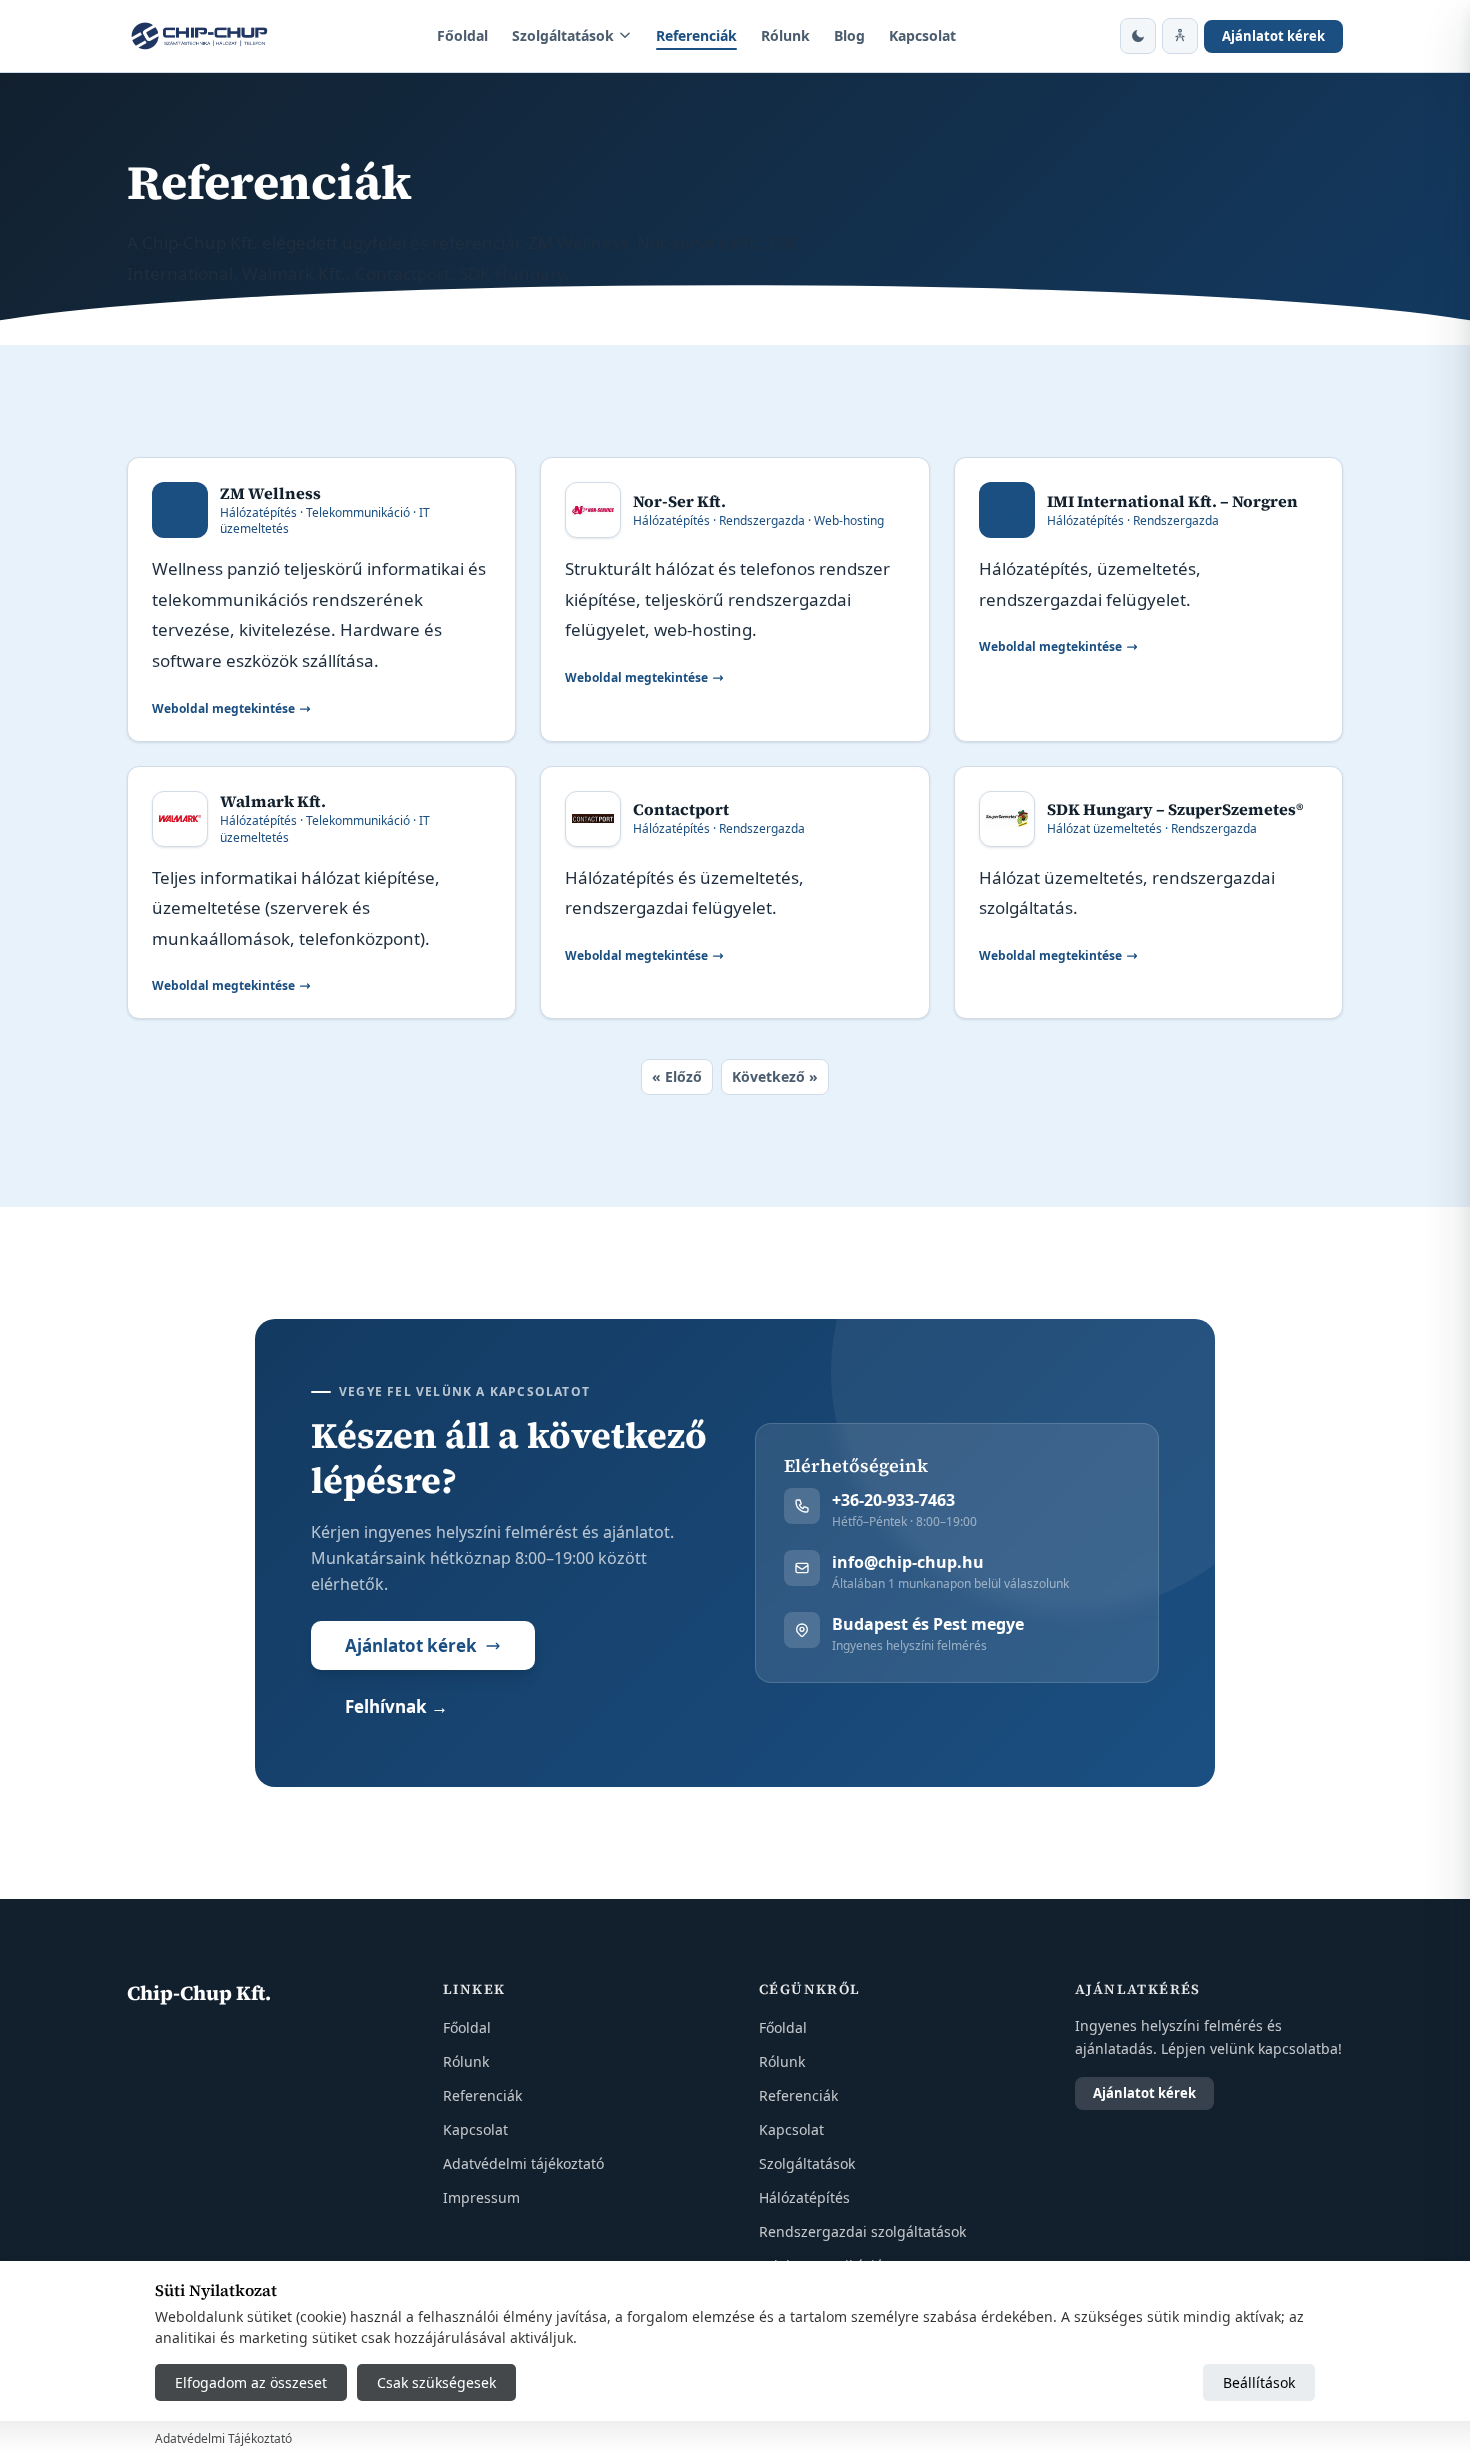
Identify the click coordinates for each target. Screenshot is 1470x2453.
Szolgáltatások (563, 35)
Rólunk (785, 35)
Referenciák (696, 35)
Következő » (775, 1076)
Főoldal (462, 35)
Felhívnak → (396, 1706)
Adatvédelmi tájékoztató (523, 2163)
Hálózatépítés (804, 2197)
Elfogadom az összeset (251, 2382)
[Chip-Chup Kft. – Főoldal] (200, 36)
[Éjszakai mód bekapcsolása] (1138, 36)
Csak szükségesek (436, 2382)
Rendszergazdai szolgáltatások (862, 2231)
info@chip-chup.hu (908, 1562)
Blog (849, 35)
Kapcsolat (922, 35)
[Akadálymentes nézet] (1180, 36)
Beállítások (1259, 2382)
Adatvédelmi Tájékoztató (223, 2438)
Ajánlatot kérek (1273, 36)
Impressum (481, 2197)
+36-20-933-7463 (893, 1500)
